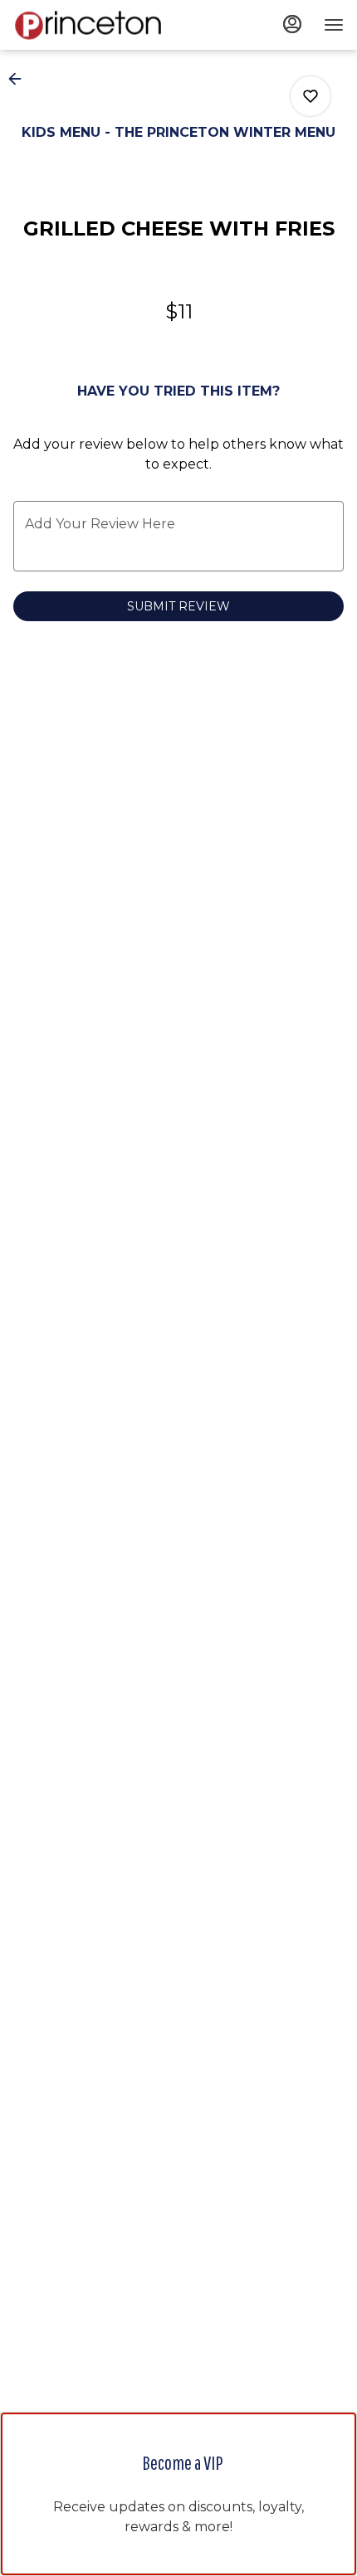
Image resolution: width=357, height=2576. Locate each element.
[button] (20, 79)
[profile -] (292, 24)
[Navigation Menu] (334, 25)
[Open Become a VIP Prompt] (178, 2560)
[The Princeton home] (88, 25)
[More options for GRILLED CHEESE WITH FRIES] (311, 96)
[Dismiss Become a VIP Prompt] (328, 2441)
